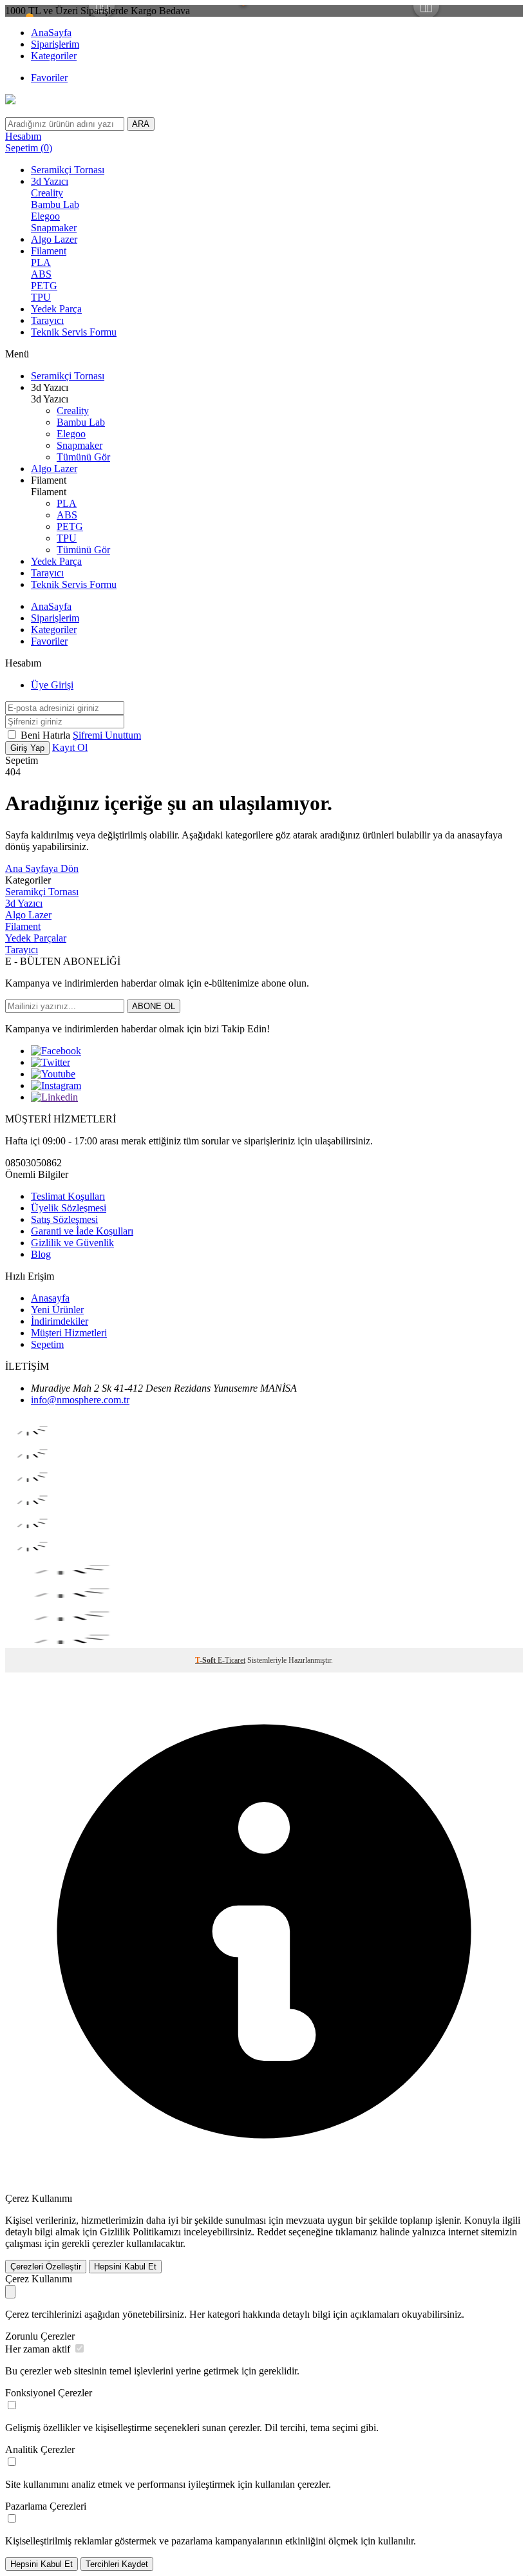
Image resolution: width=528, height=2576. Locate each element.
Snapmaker (54, 228)
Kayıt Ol (70, 747)
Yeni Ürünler (57, 1310)
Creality (47, 193)
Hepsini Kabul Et (125, 2267)
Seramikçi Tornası (68, 170)
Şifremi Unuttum (107, 735)
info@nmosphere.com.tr (80, 1400)
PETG (44, 286)
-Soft (206, 1660)
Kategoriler (54, 56)
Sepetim (47, 1344)
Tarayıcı (47, 320)
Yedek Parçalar (36, 938)
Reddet (271, 2232)
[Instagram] (56, 1085)
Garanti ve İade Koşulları (82, 1231)
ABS (41, 274)
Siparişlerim (55, 44)
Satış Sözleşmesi (64, 1219)
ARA (141, 124)
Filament (49, 251)
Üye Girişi (52, 685)
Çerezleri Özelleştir (46, 2267)
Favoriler (49, 78)
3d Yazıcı (50, 181)
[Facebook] (56, 1051)
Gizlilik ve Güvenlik (72, 1243)
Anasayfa (50, 1298)
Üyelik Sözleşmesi (69, 1208)
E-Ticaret (231, 1660)
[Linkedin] (54, 1097)
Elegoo (45, 216)
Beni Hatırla (47, 735)
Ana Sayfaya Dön (42, 868)
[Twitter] (51, 1062)
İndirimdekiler (60, 1321)
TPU (41, 297)
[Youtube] (53, 1074)
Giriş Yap (27, 748)
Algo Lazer (54, 239)
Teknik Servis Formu (74, 332)
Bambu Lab (55, 204)
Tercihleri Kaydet (117, 2564)
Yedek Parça (56, 309)
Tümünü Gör (83, 457)
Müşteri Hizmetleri (69, 1333)
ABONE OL (154, 1006)
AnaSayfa (51, 33)
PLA (41, 262)
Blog (41, 1254)
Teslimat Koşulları (68, 1196)
